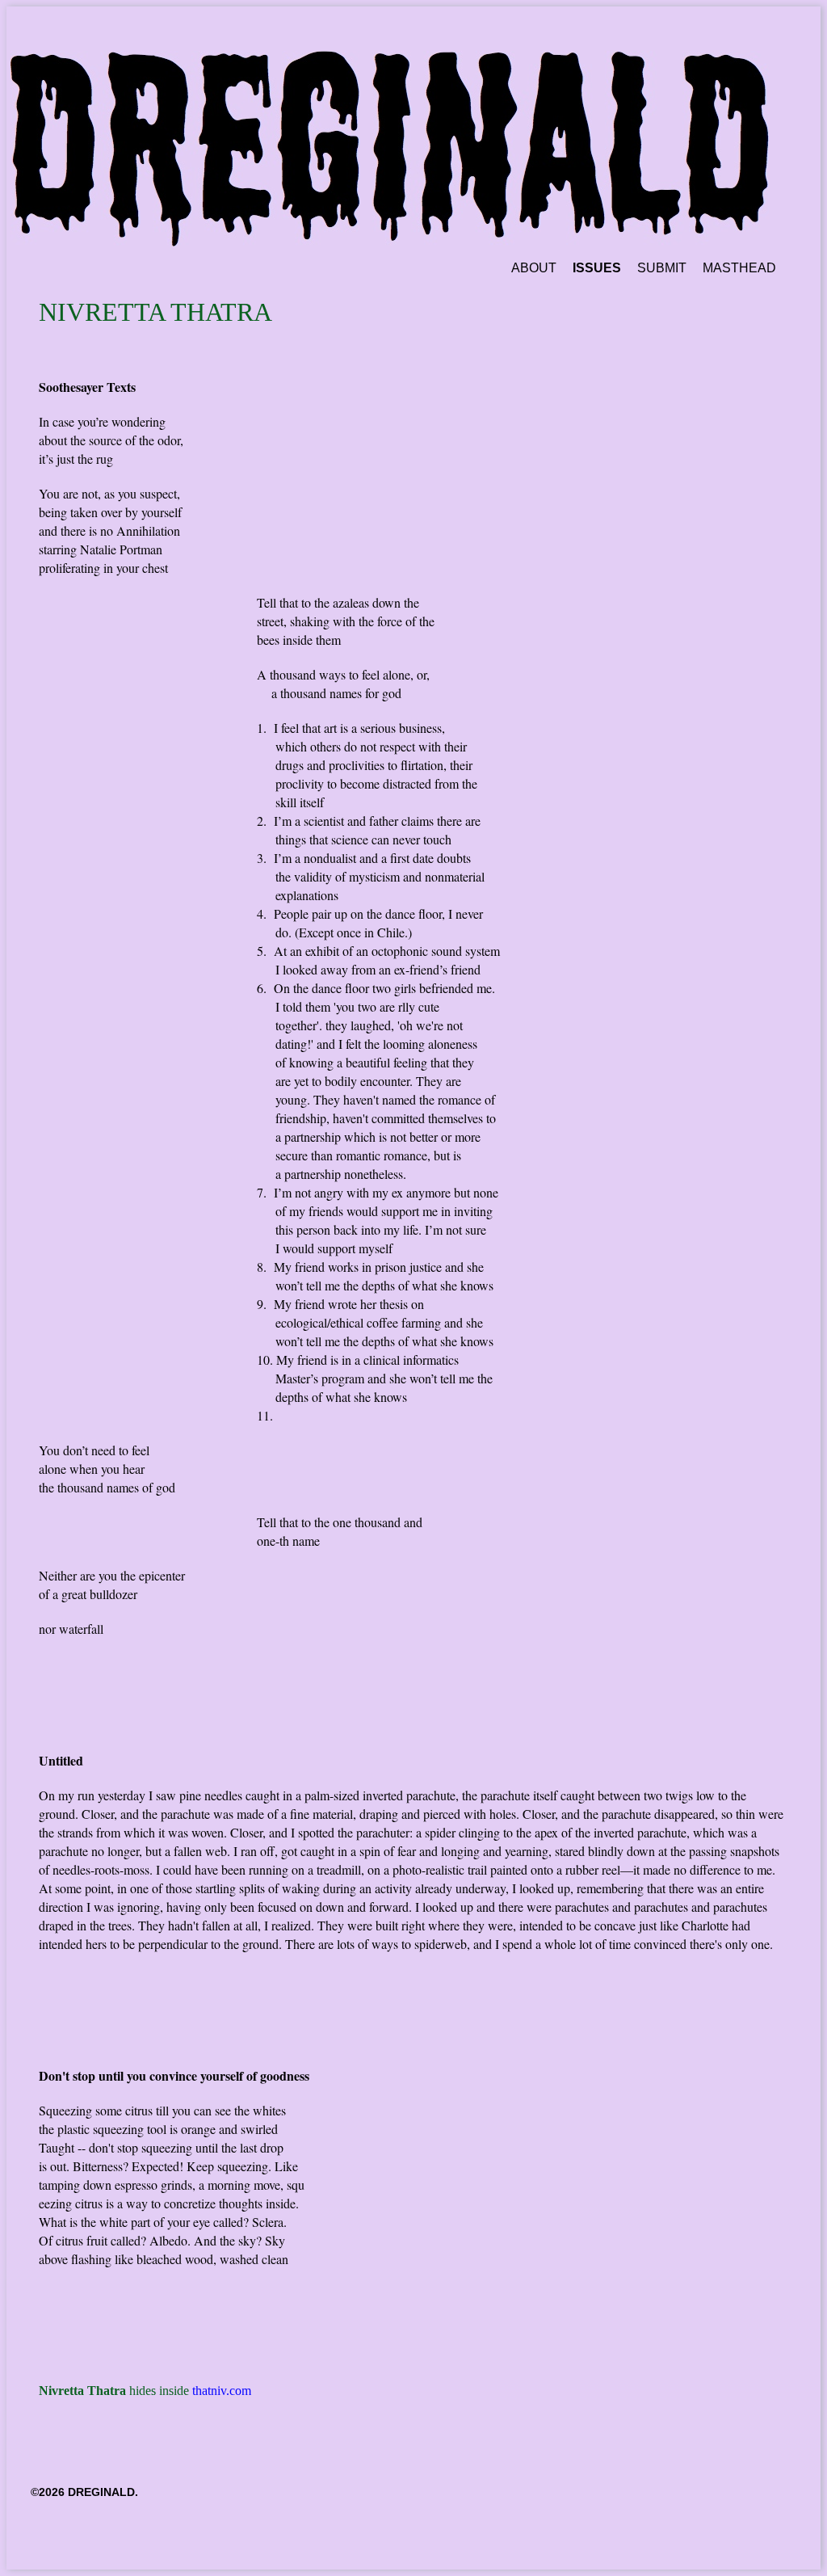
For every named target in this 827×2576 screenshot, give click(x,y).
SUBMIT (662, 268)
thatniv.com (222, 2391)
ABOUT (534, 268)
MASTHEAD (739, 268)
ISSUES (597, 268)
